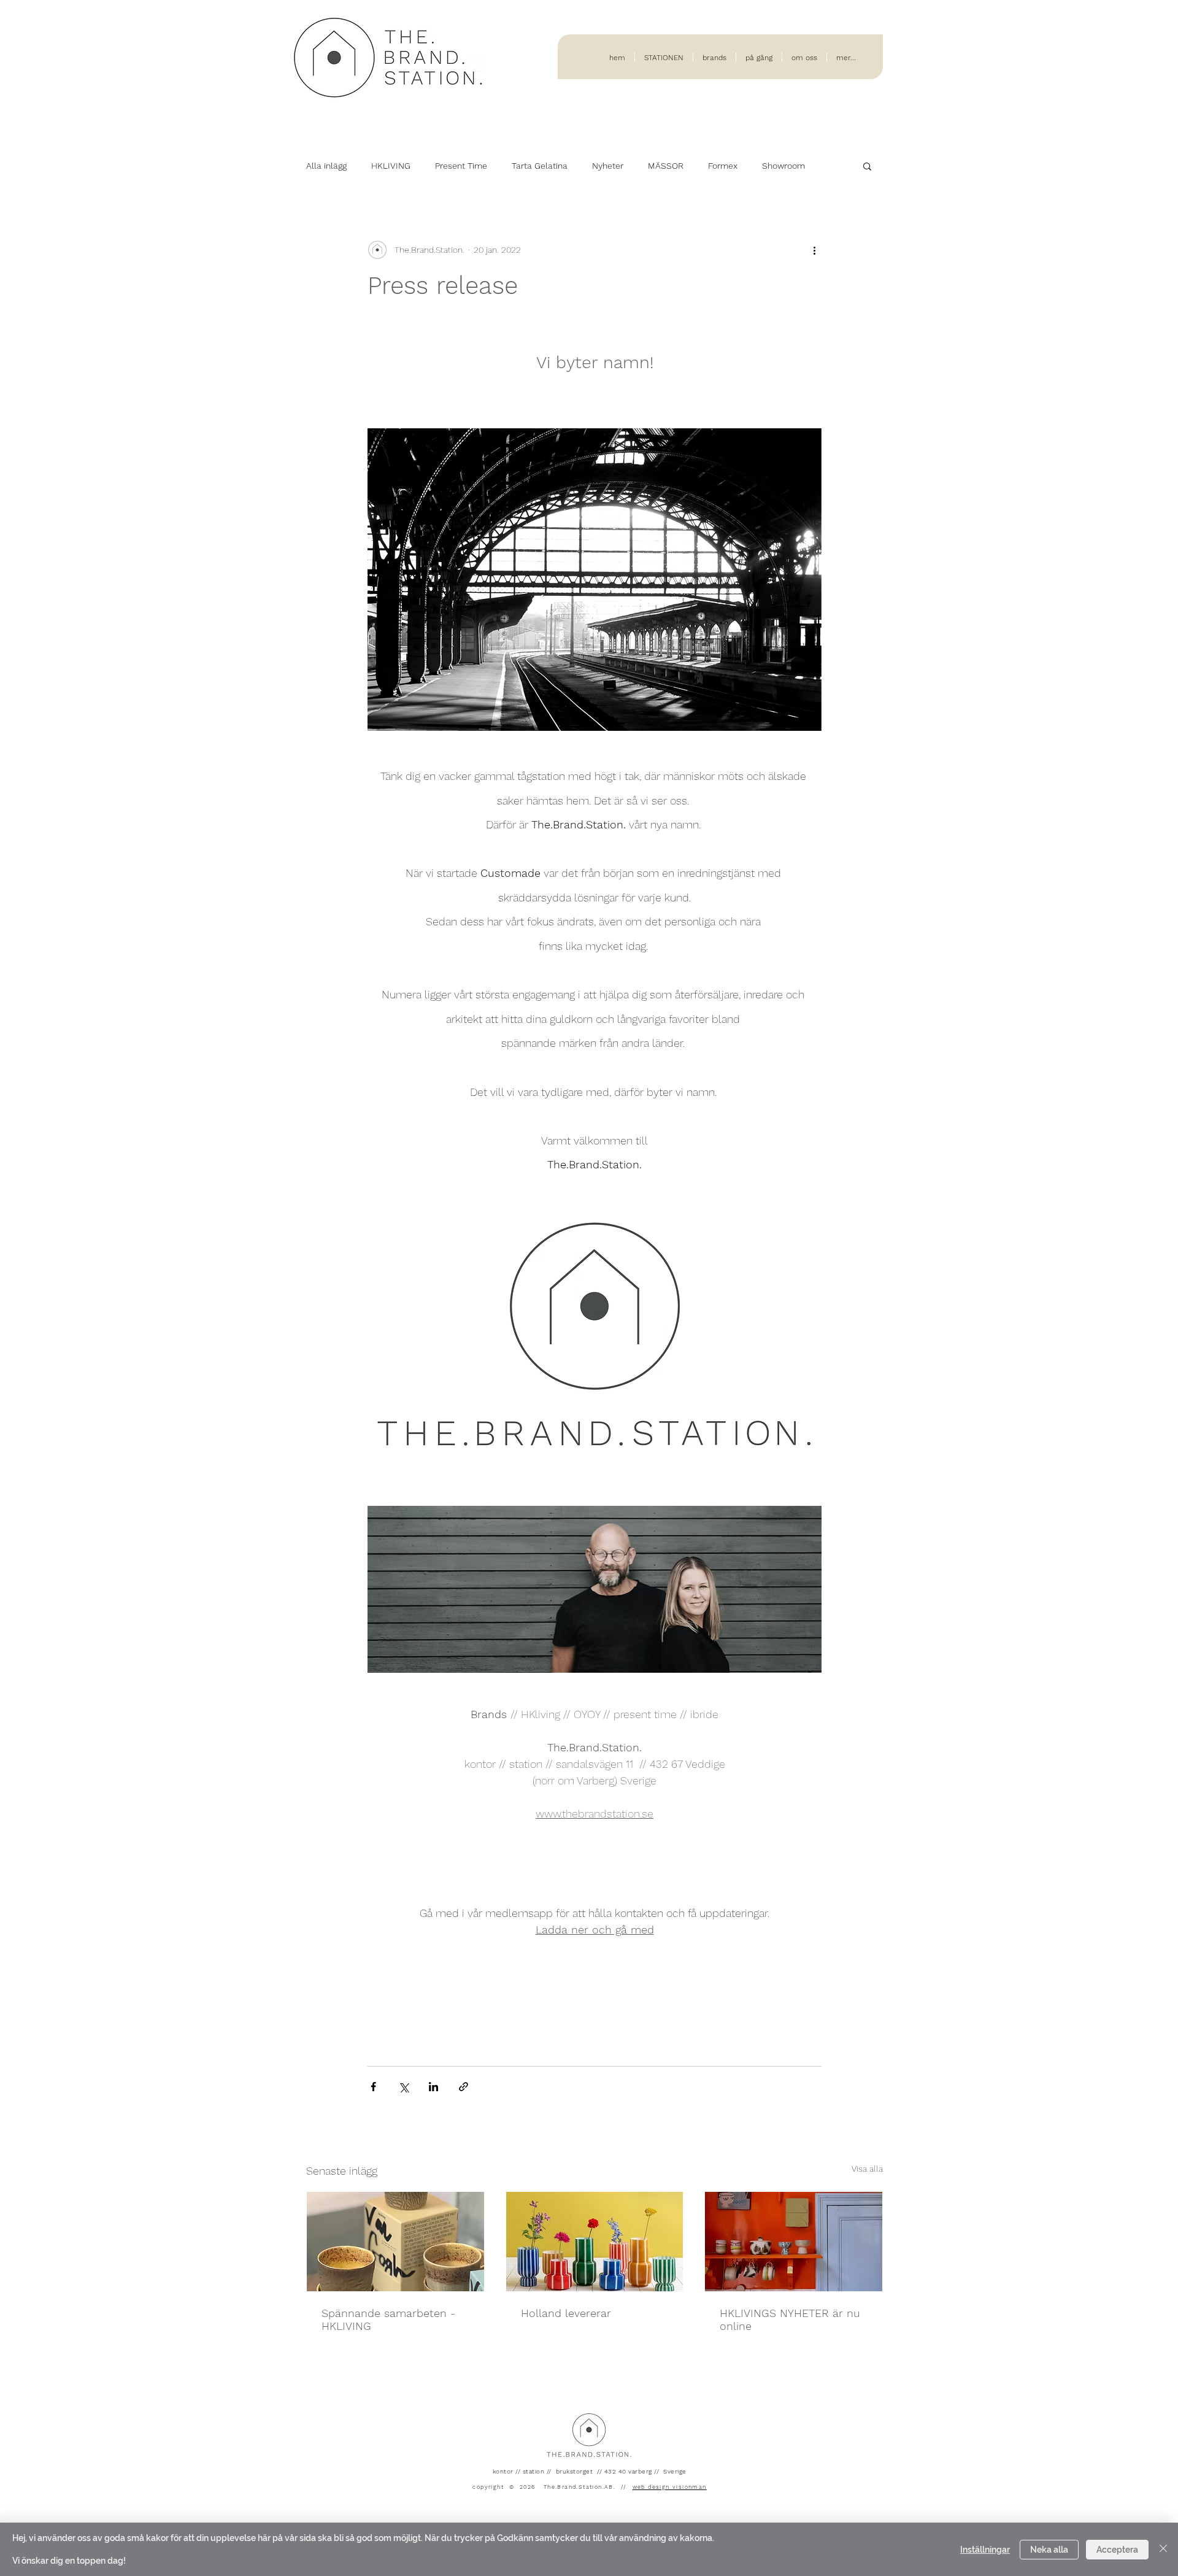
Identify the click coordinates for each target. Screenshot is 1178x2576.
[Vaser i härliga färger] (595, 2242)
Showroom (783, 166)
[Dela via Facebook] (373, 2087)
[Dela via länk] (464, 2087)
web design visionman (670, 2487)
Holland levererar (566, 2313)
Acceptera (1117, 2550)
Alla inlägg (326, 166)
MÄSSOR (666, 166)
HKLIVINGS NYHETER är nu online (790, 2320)
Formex (723, 166)
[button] (867, 166)
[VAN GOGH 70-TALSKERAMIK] (395, 2242)
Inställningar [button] (985, 2550)
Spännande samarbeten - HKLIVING (388, 2320)
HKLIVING (391, 166)
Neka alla (1049, 2550)
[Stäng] (1163, 2549)
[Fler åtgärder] (814, 250)
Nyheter (608, 166)
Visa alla (867, 2169)
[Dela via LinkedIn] (433, 2087)
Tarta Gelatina (540, 166)
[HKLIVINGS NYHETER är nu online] (794, 2242)
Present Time (461, 166)
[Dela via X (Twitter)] (403, 2087)
